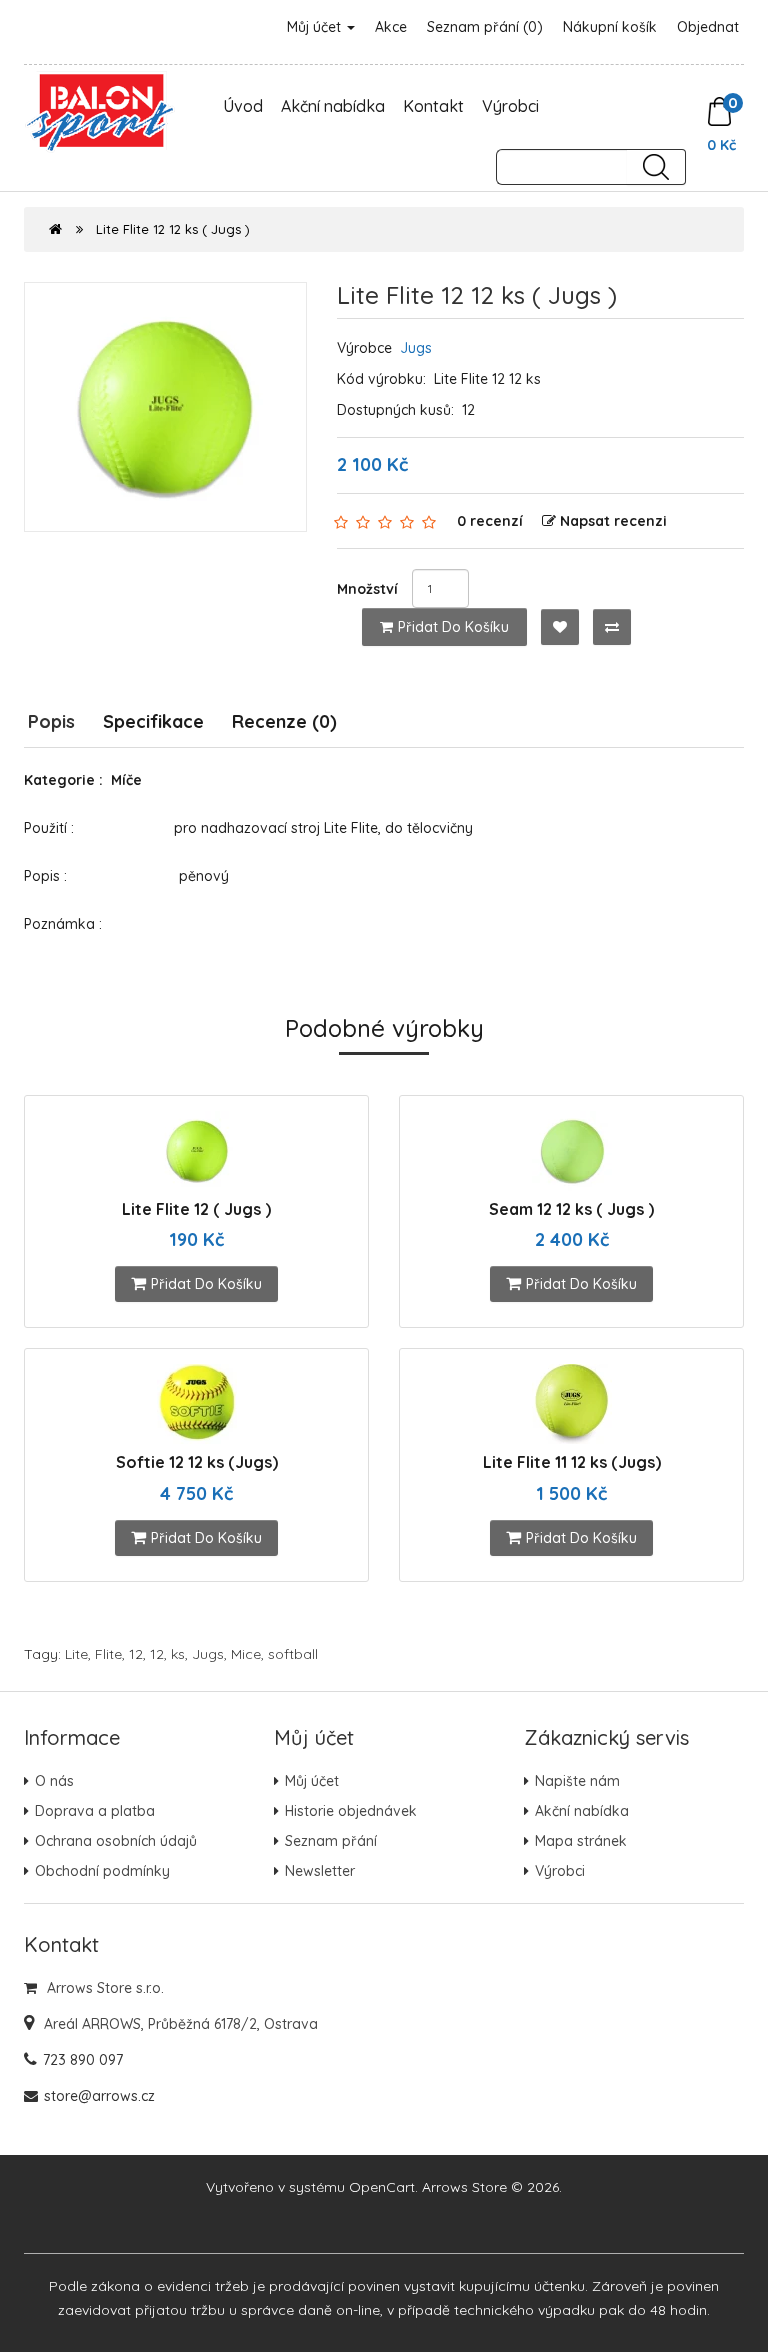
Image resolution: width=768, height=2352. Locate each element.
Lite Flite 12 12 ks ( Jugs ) (173, 229)
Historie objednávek (351, 1811)
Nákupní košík (610, 27)
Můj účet (316, 27)
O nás (54, 1781)
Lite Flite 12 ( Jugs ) (196, 1209)
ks (178, 1654)
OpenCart (382, 2187)
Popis (51, 721)
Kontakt (433, 106)
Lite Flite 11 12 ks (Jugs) (572, 1462)
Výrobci (510, 106)
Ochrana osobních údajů (116, 1841)
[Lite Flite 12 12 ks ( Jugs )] (165, 407)
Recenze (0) (284, 721)
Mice (246, 1654)
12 (136, 1654)
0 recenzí (490, 521)
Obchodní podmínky (102, 1871)
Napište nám (577, 1781)
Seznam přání (331, 1841)
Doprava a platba (95, 1811)
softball (293, 1654)
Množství (367, 589)
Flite (108, 1654)
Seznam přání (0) (485, 27)
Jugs (416, 348)
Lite (76, 1654)
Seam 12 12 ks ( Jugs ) (571, 1209)
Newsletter (320, 1871)
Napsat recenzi (613, 521)
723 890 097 (83, 2060)
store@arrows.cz (99, 2096)
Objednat (708, 27)
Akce (391, 27)
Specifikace (153, 721)
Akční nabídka (333, 106)
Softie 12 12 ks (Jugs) (197, 1462)
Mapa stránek (581, 1841)
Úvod (243, 106)
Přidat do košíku (453, 627)
